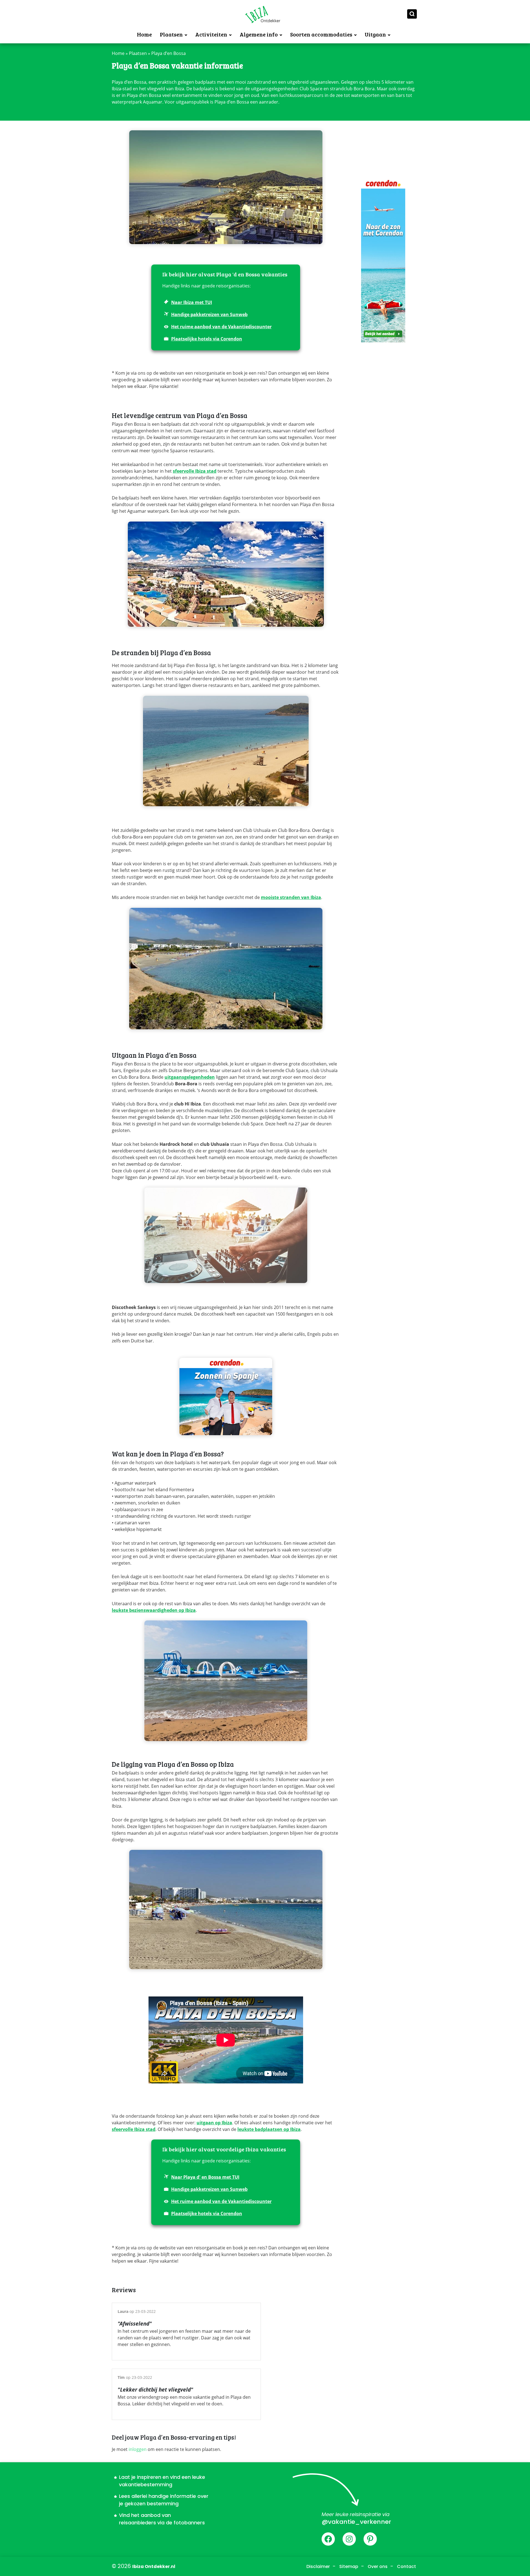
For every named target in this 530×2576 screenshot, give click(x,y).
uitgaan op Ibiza (214, 2123)
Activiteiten (211, 34)
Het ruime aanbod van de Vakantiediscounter (221, 327)
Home (144, 34)
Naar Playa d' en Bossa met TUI (205, 2177)
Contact (406, 2566)
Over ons (378, 2566)
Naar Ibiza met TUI (192, 302)
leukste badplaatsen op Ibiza (269, 2129)
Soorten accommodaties (321, 34)
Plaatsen (171, 34)
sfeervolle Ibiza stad (195, 471)
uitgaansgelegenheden (190, 1077)
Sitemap (349, 2566)
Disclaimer (318, 2566)
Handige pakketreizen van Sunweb (209, 314)
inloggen (138, 2449)
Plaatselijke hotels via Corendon (207, 339)
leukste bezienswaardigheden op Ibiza (154, 1610)
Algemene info (259, 34)
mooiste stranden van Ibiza (291, 897)
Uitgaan (375, 34)
